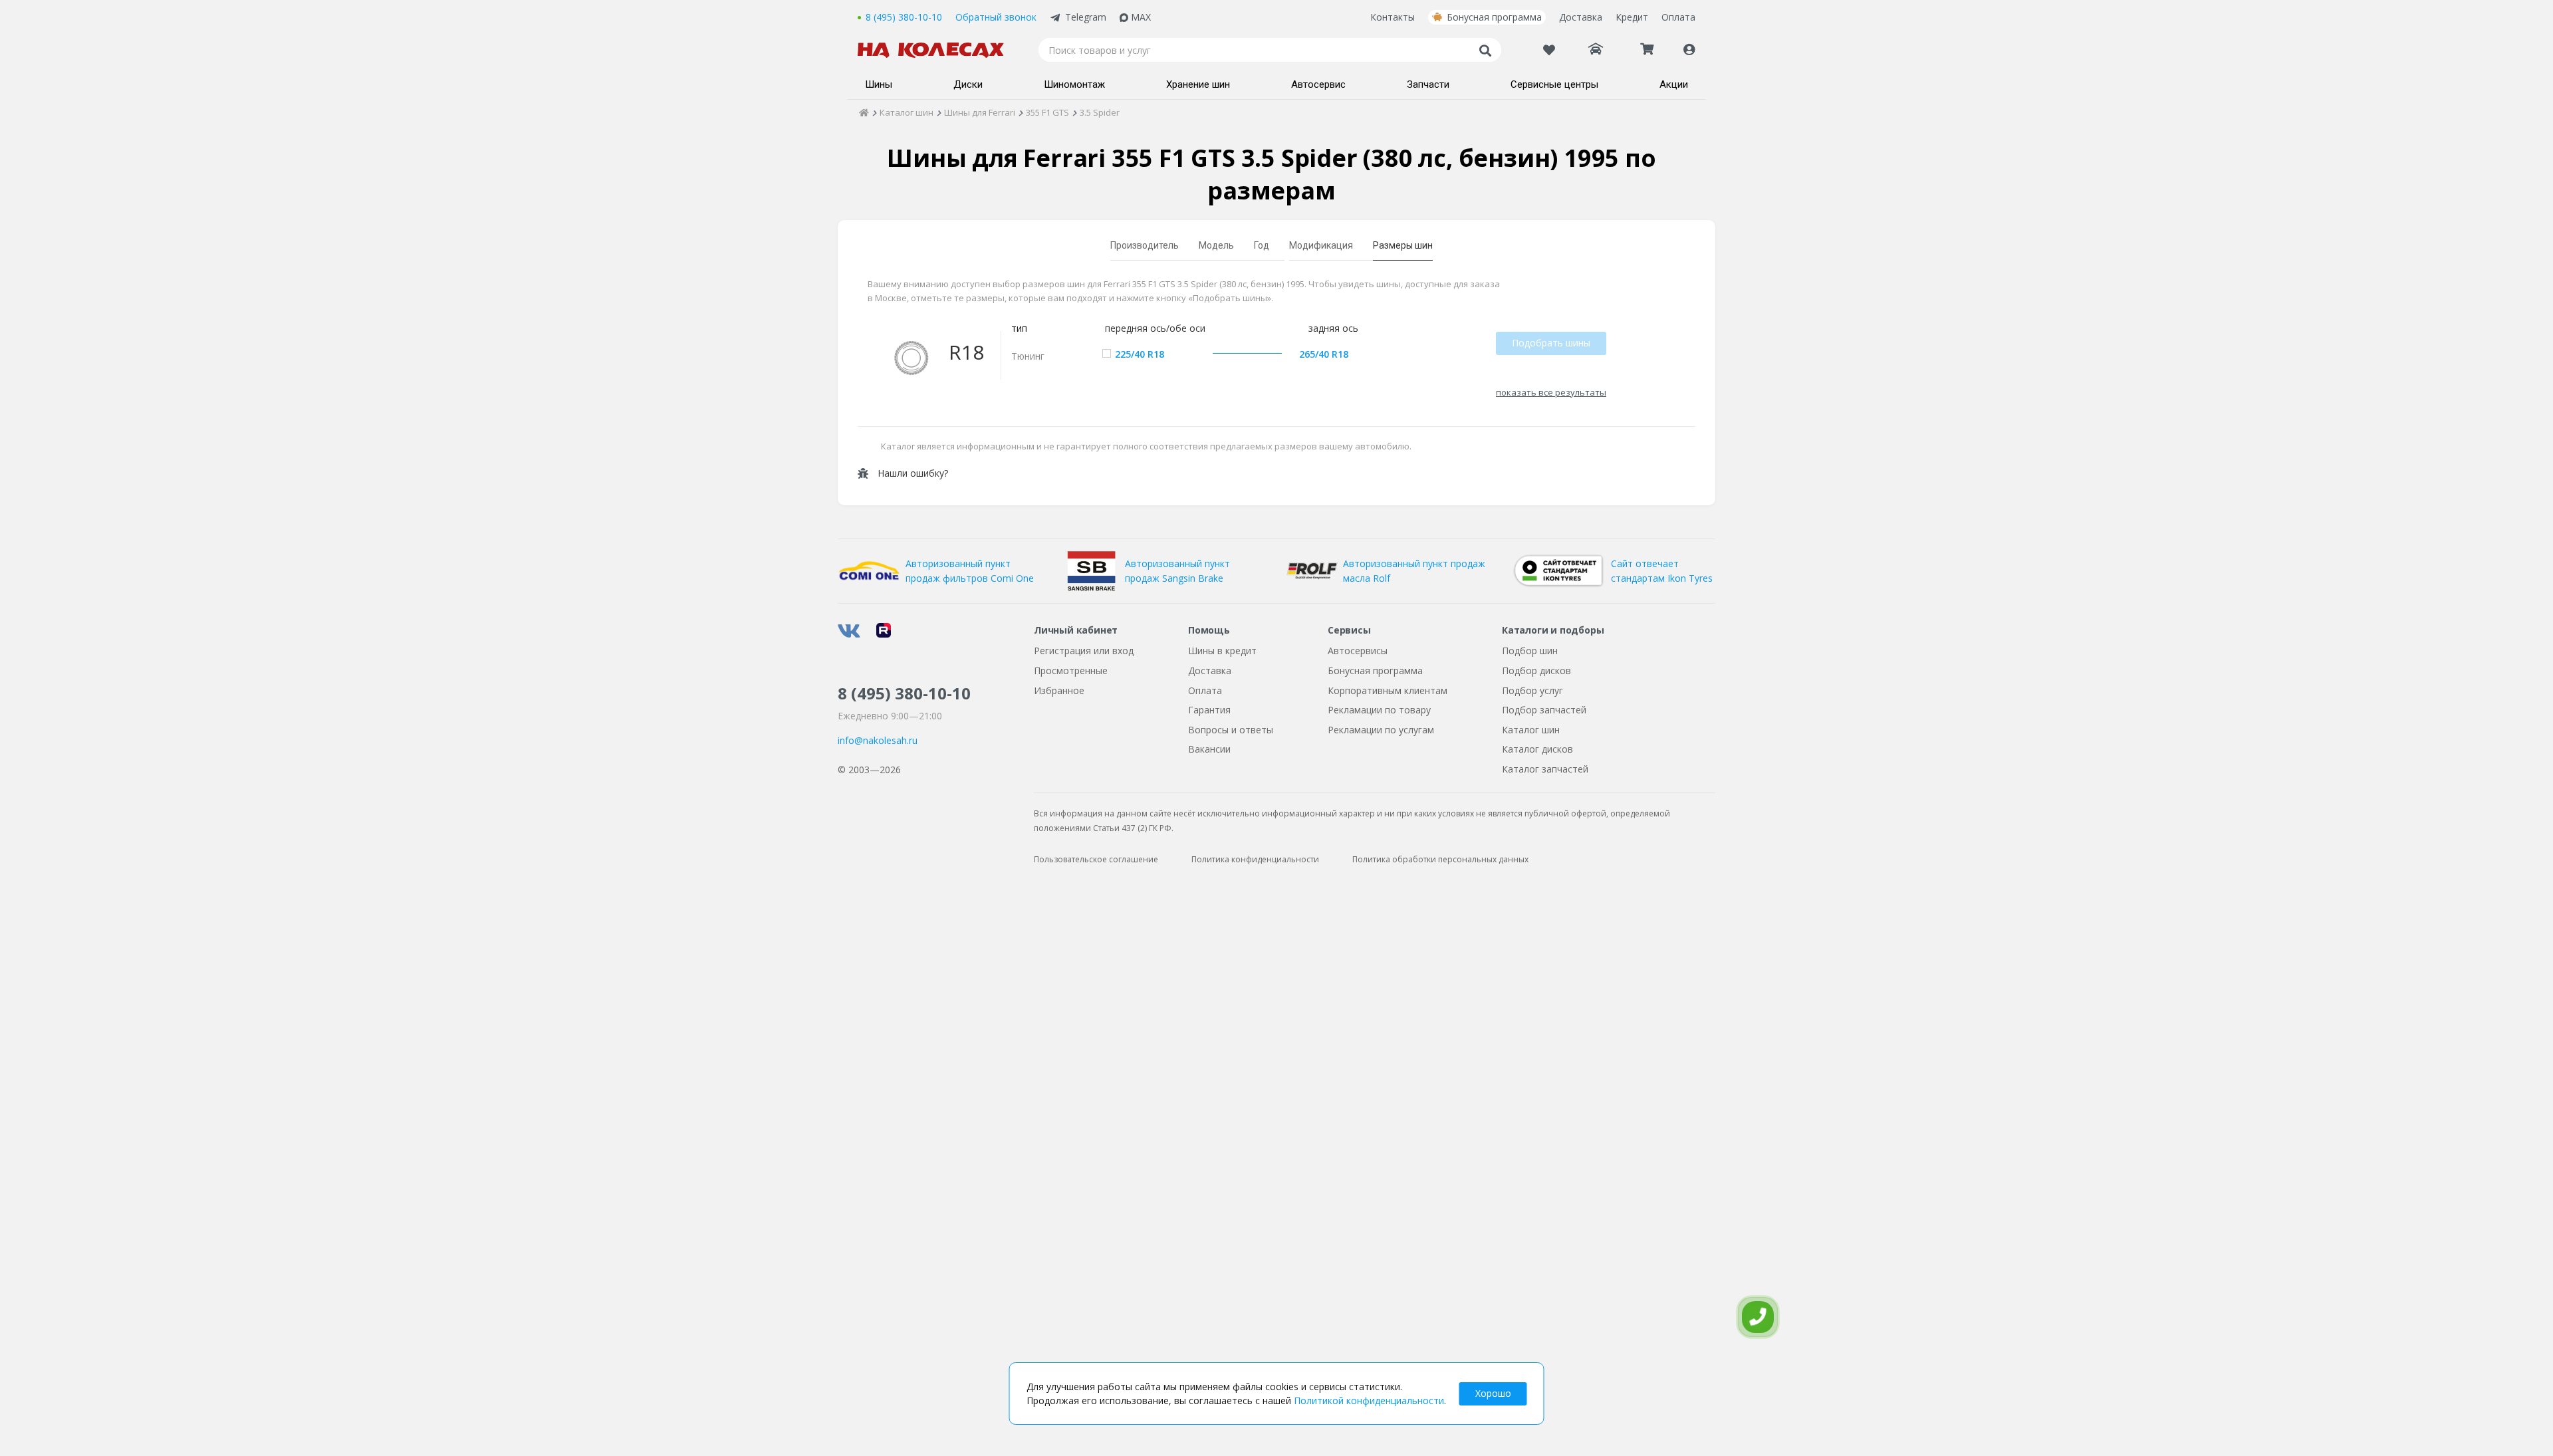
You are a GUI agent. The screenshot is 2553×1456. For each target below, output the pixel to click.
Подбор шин (1530, 651)
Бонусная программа (1494, 17)
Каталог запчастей (1545, 769)
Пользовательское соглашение (1096, 859)
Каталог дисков (1537, 749)
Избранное (1059, 690)
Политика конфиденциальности (1255, 859)
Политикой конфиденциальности (1369, 1400)
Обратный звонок (996, 17)
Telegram (1086, 17)
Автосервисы (1358, 651)
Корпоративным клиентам (1388, 690)
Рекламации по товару (1379, 710)
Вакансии (1209, 749)
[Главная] (864, 112)
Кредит (1632, 17)
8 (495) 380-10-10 (904, 17)
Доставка (1581, 17)
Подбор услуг (1532, 690)
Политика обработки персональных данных (1440, 859)
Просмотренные (1071, 670)
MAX (1141, 17)
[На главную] (937, 50)
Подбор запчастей (1544, 710)
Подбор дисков (1536, 670)
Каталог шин (1531, 730)
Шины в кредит (1222, 651)
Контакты (1393, 17)
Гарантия (1209, 710)
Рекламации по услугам (1381, 730)
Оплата (1678, 17)
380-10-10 (904, 693)
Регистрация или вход (1084, 651)
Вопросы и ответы (1231, 730)
